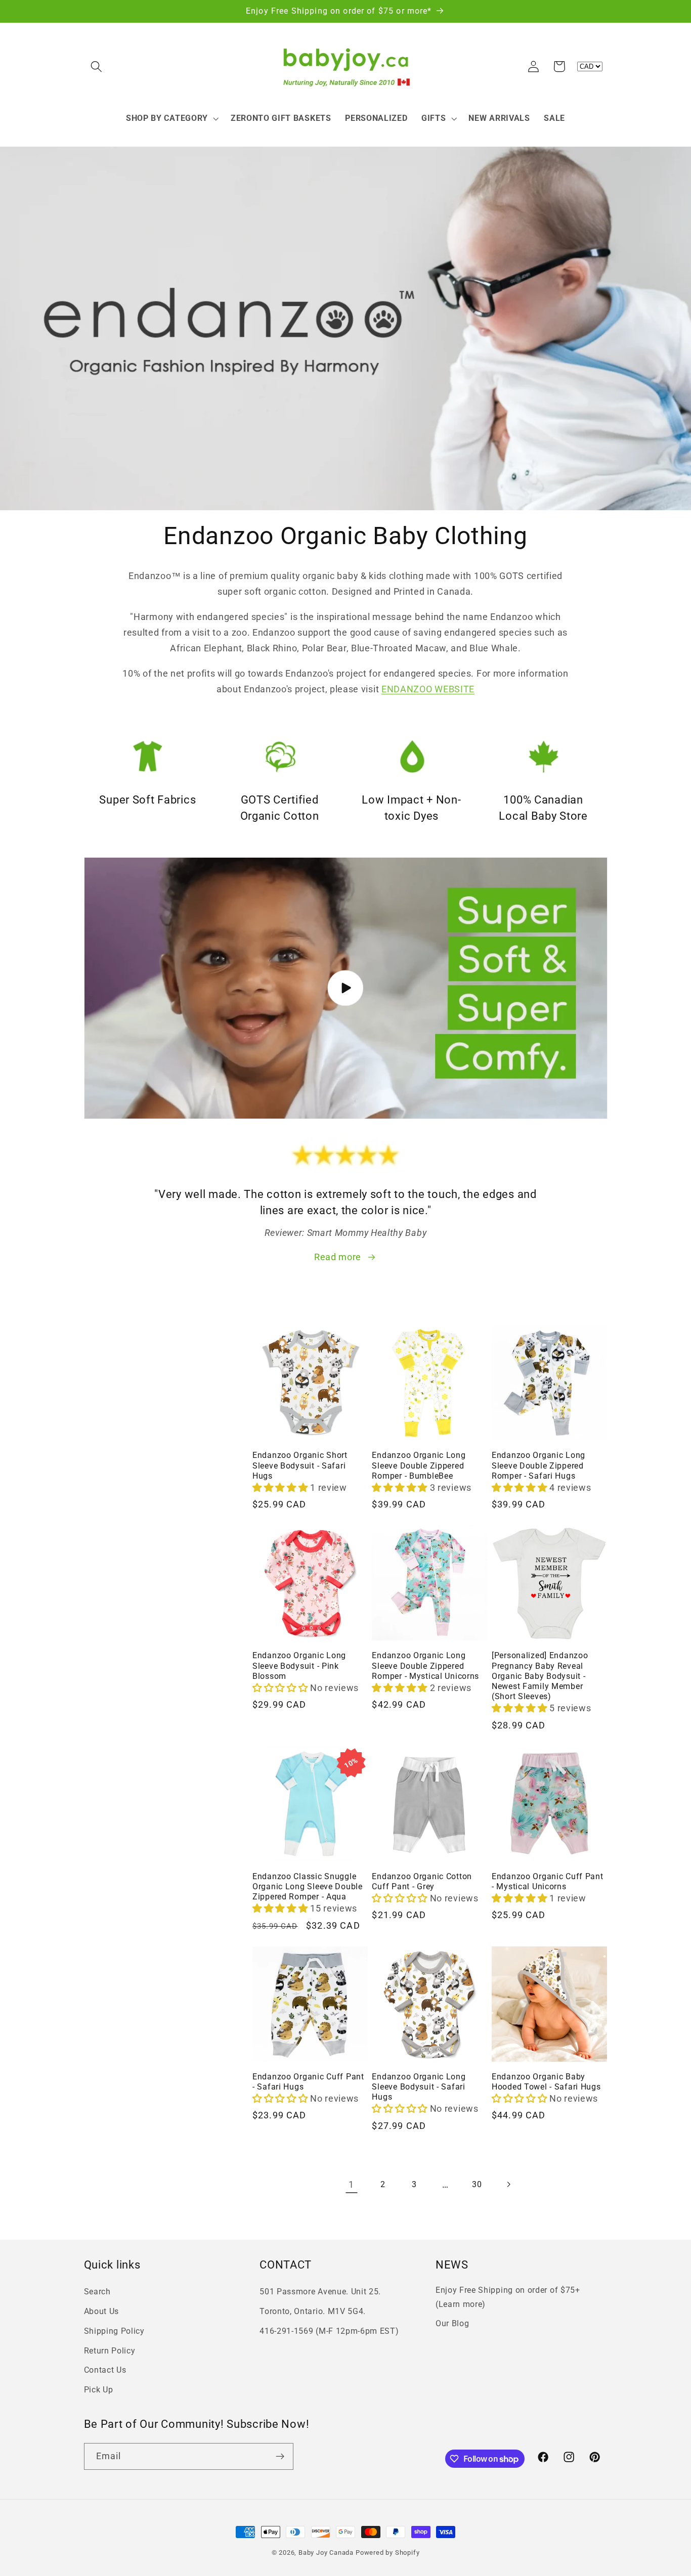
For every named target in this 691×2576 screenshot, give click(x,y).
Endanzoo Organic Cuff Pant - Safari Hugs (308, 2082)
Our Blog (452, 2323)
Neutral (108, 1558)
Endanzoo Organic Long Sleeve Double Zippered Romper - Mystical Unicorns (425, 1666)
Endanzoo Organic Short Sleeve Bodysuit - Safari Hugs (300, 1465)
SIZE (95, 1466)
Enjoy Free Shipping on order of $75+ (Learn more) (508, 2297)
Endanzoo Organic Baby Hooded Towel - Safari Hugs (546, 2082)
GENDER (103, 1517)
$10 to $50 (113, 1369)
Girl (102, 1547)
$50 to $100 (115, 1380)
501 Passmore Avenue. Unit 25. (320, 2292)
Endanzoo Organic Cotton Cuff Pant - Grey (422, 1882)
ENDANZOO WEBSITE (428, 689)
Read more (338, 1257)
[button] (97, 66)
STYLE (99, 1414)
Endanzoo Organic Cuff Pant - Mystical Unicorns (548, 1882)
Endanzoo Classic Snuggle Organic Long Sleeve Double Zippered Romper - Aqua (308, 1887)
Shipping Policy (114, 2331)
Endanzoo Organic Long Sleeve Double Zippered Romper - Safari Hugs (538, 1465)
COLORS (103, 1492)
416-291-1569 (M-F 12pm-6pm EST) (329, 2331)
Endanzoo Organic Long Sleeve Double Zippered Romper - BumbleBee (419, 1465)
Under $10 (112, 1358)
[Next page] (509, 2184)
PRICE (98, 1339)
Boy (102, 1536)
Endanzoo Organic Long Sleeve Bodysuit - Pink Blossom (299, 1666)
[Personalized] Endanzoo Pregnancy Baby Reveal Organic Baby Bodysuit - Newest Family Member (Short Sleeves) (540, 1676)
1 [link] (351, 2184)
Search (97, 2292)
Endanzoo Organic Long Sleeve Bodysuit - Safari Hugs (419, 2087)
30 (477, 2184)
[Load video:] (346, 988)
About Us (102, 2311)
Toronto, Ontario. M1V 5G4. (313, 2311)
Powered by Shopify (388, 2552)
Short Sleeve (116, 1433)
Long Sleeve (116, 1444)
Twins (106, 1569)
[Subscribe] (280, 2457)
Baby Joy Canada (326, 2552)
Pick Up (99, 2390)
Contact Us (105, 2370)
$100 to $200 (117, 1391)
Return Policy (110, 2351)
